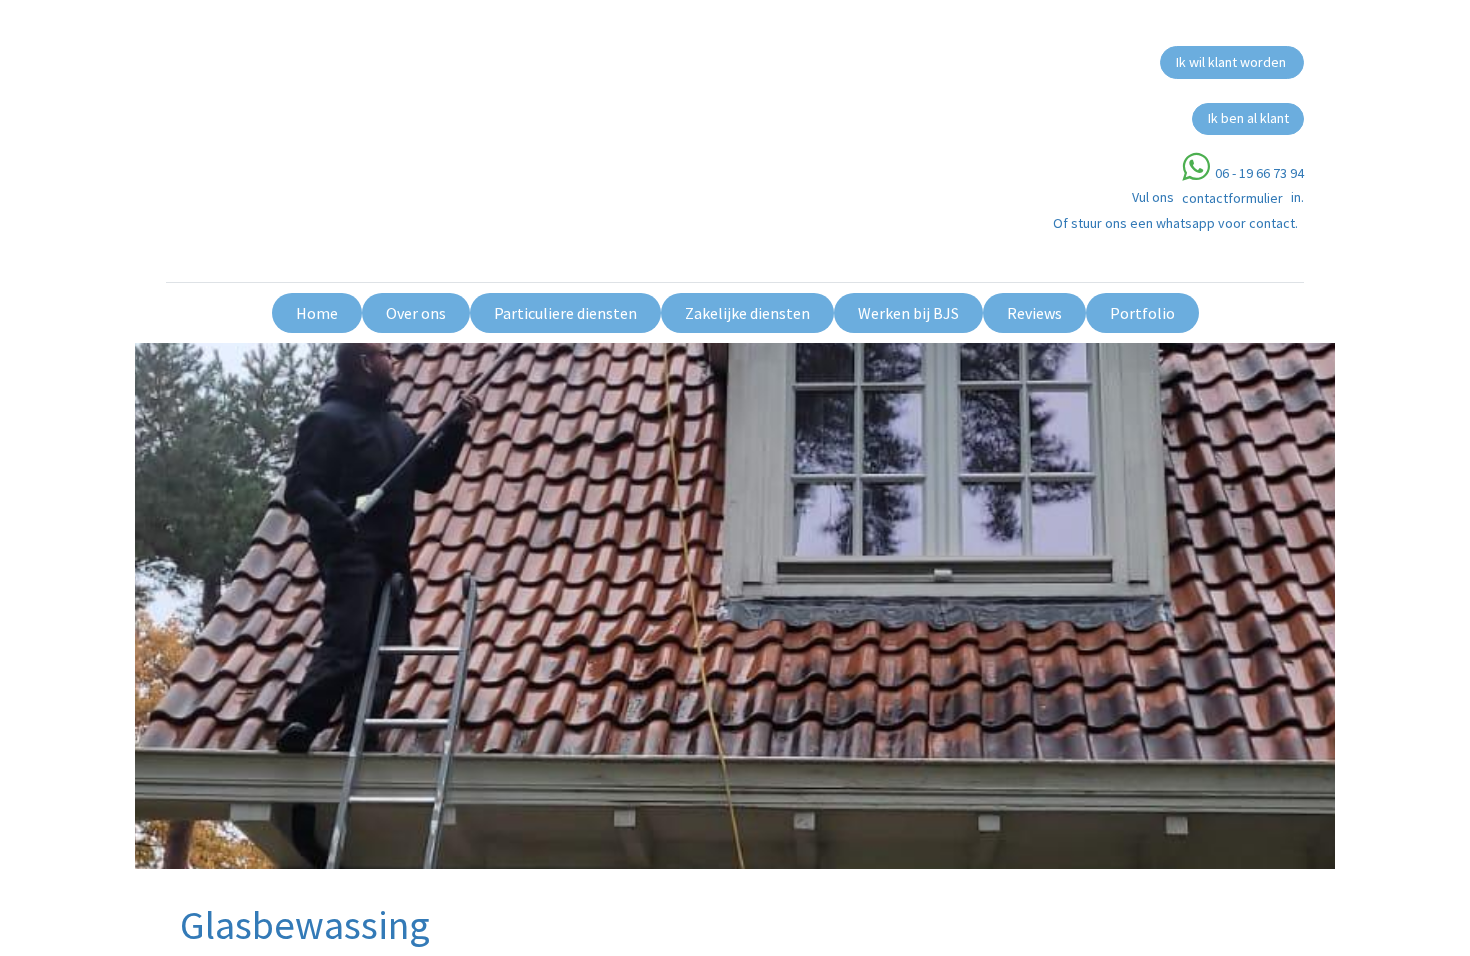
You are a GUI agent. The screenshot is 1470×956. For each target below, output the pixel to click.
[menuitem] (317, 313)
